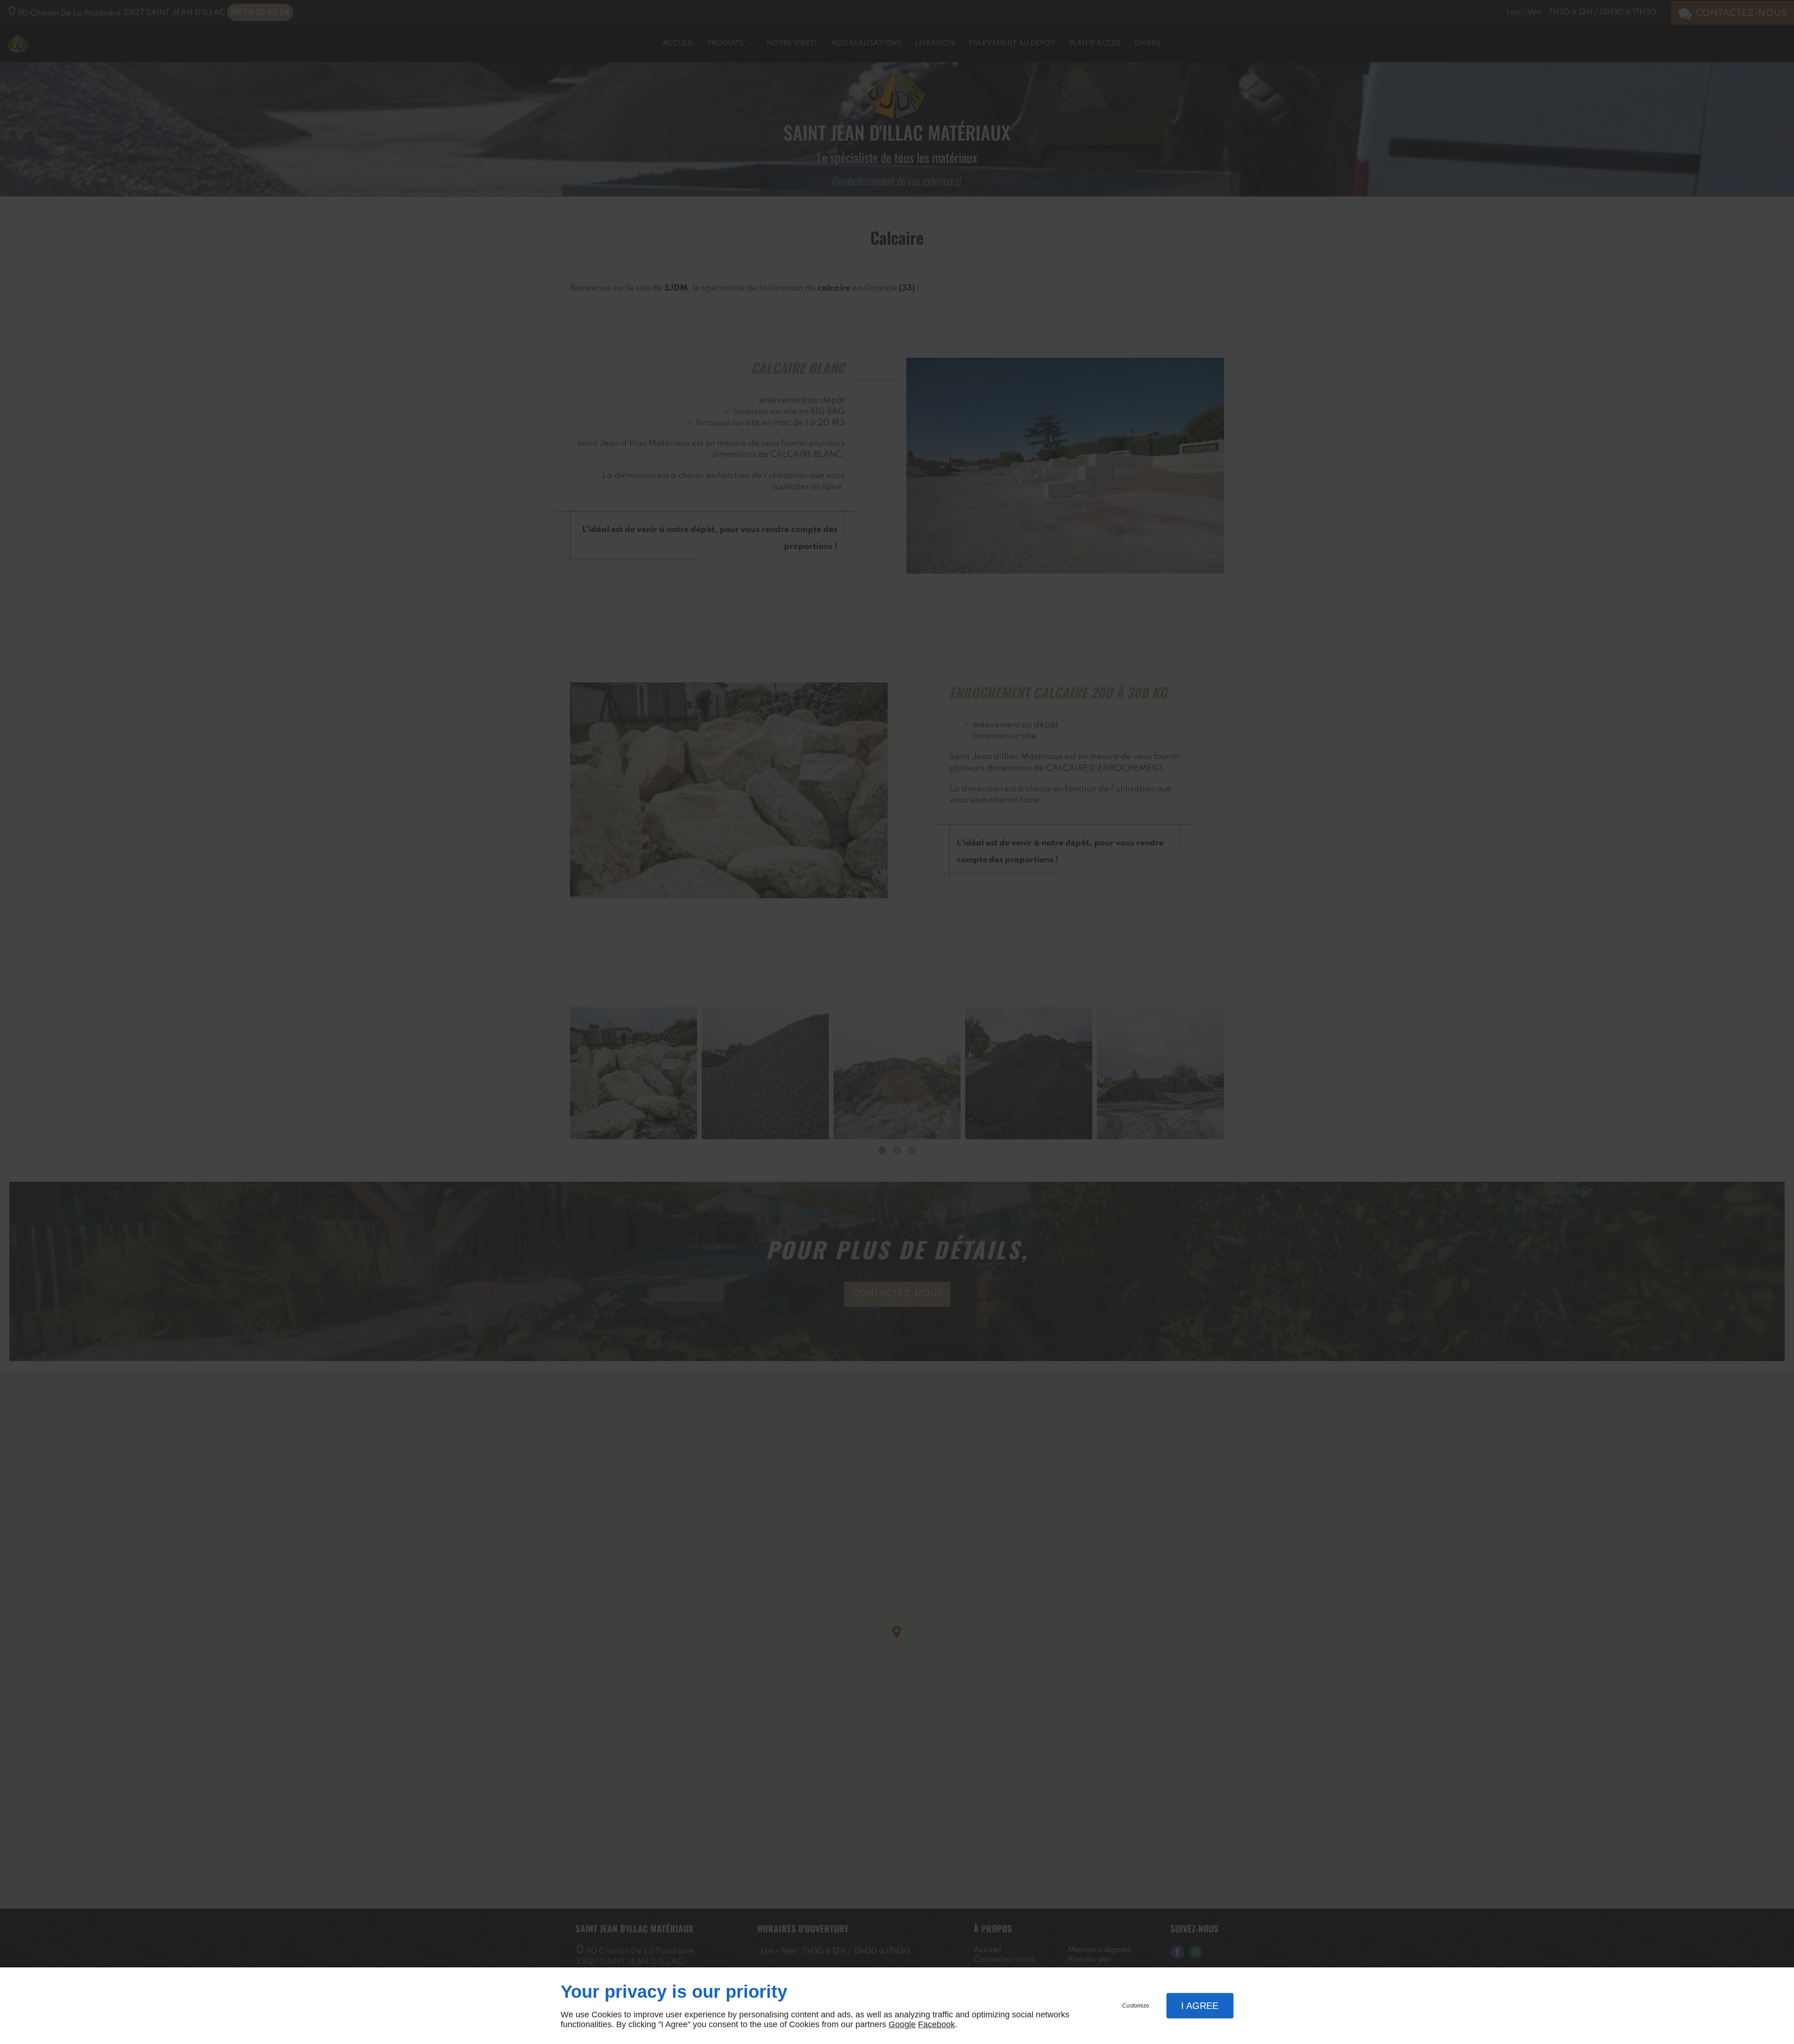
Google (902, 2024)
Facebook (936, 2024)
